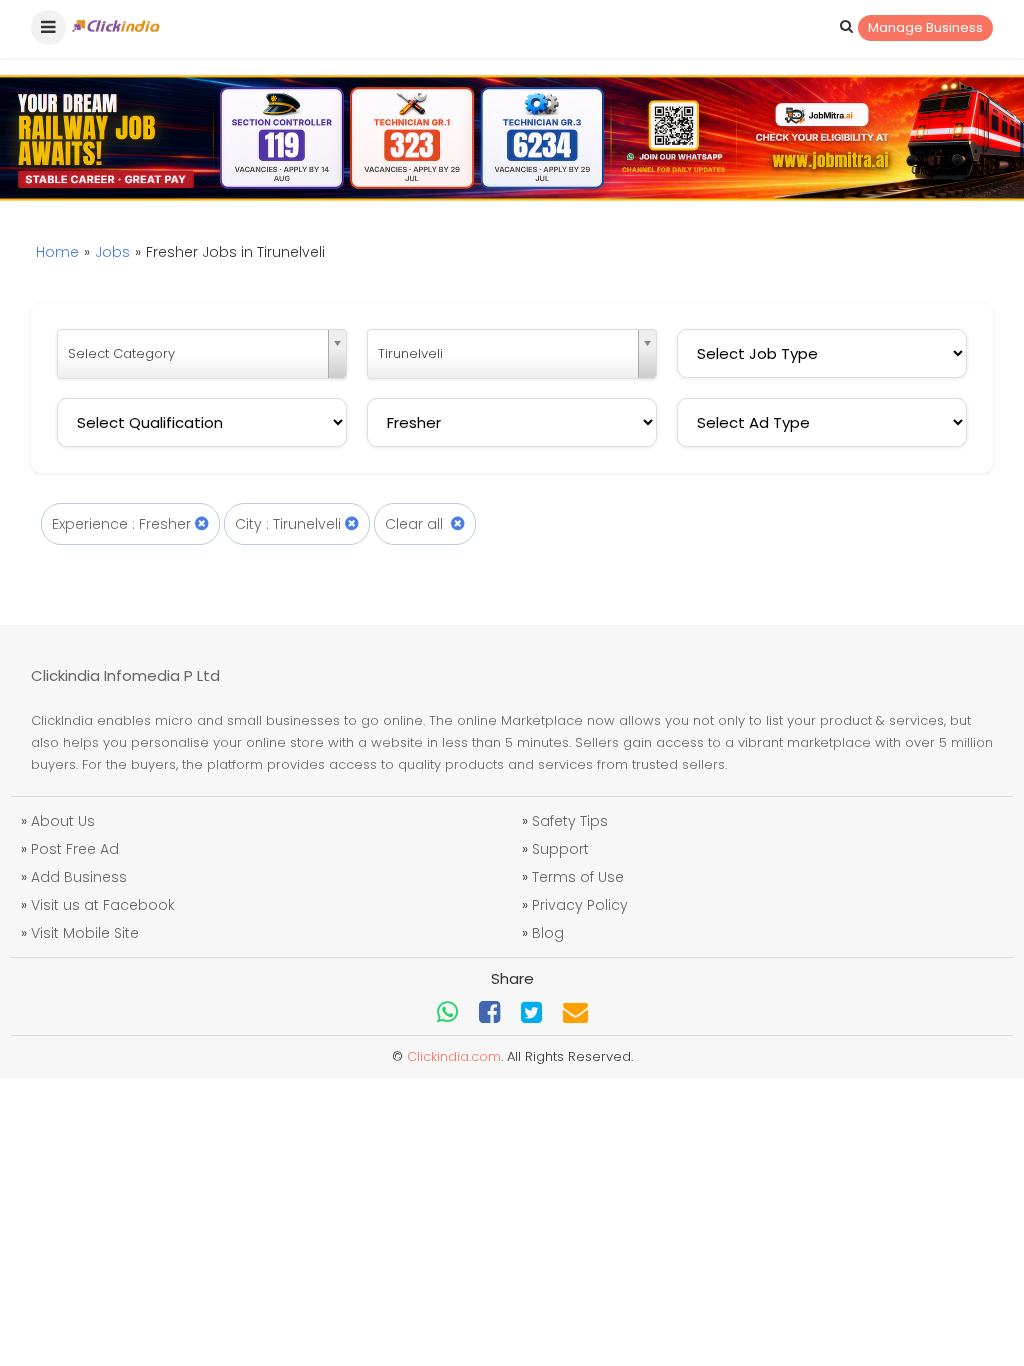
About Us (63, 821)
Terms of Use (578, 877)
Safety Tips (570, 821)
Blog (548, 933)
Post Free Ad (75, 849)
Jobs (112, 252)
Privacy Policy (580, 905)
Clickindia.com (454, 1056)
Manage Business (925, 27)
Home (57, 252)
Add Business (79, 877)
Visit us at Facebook (103, 905)
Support (560, 849)
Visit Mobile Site (85, 933)
